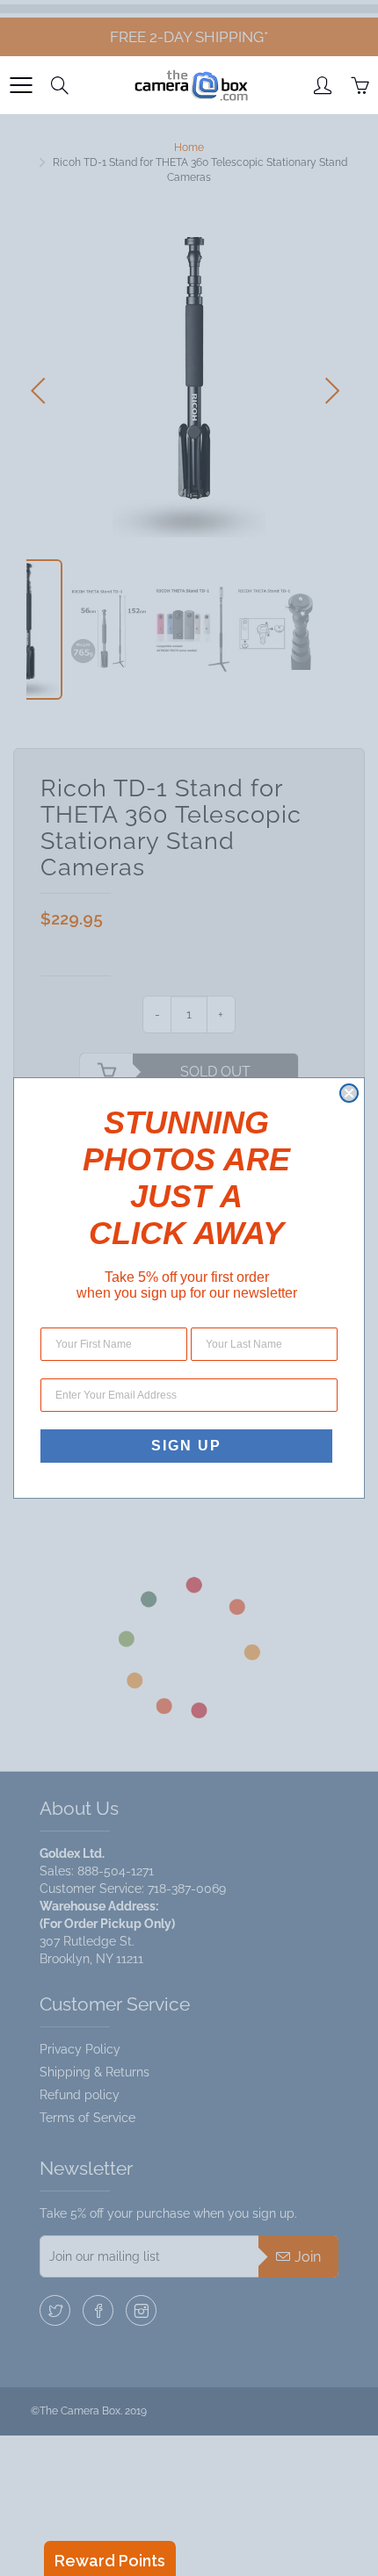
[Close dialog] (349, 1093)
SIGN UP (186, 1446)
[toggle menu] (21, 85)
